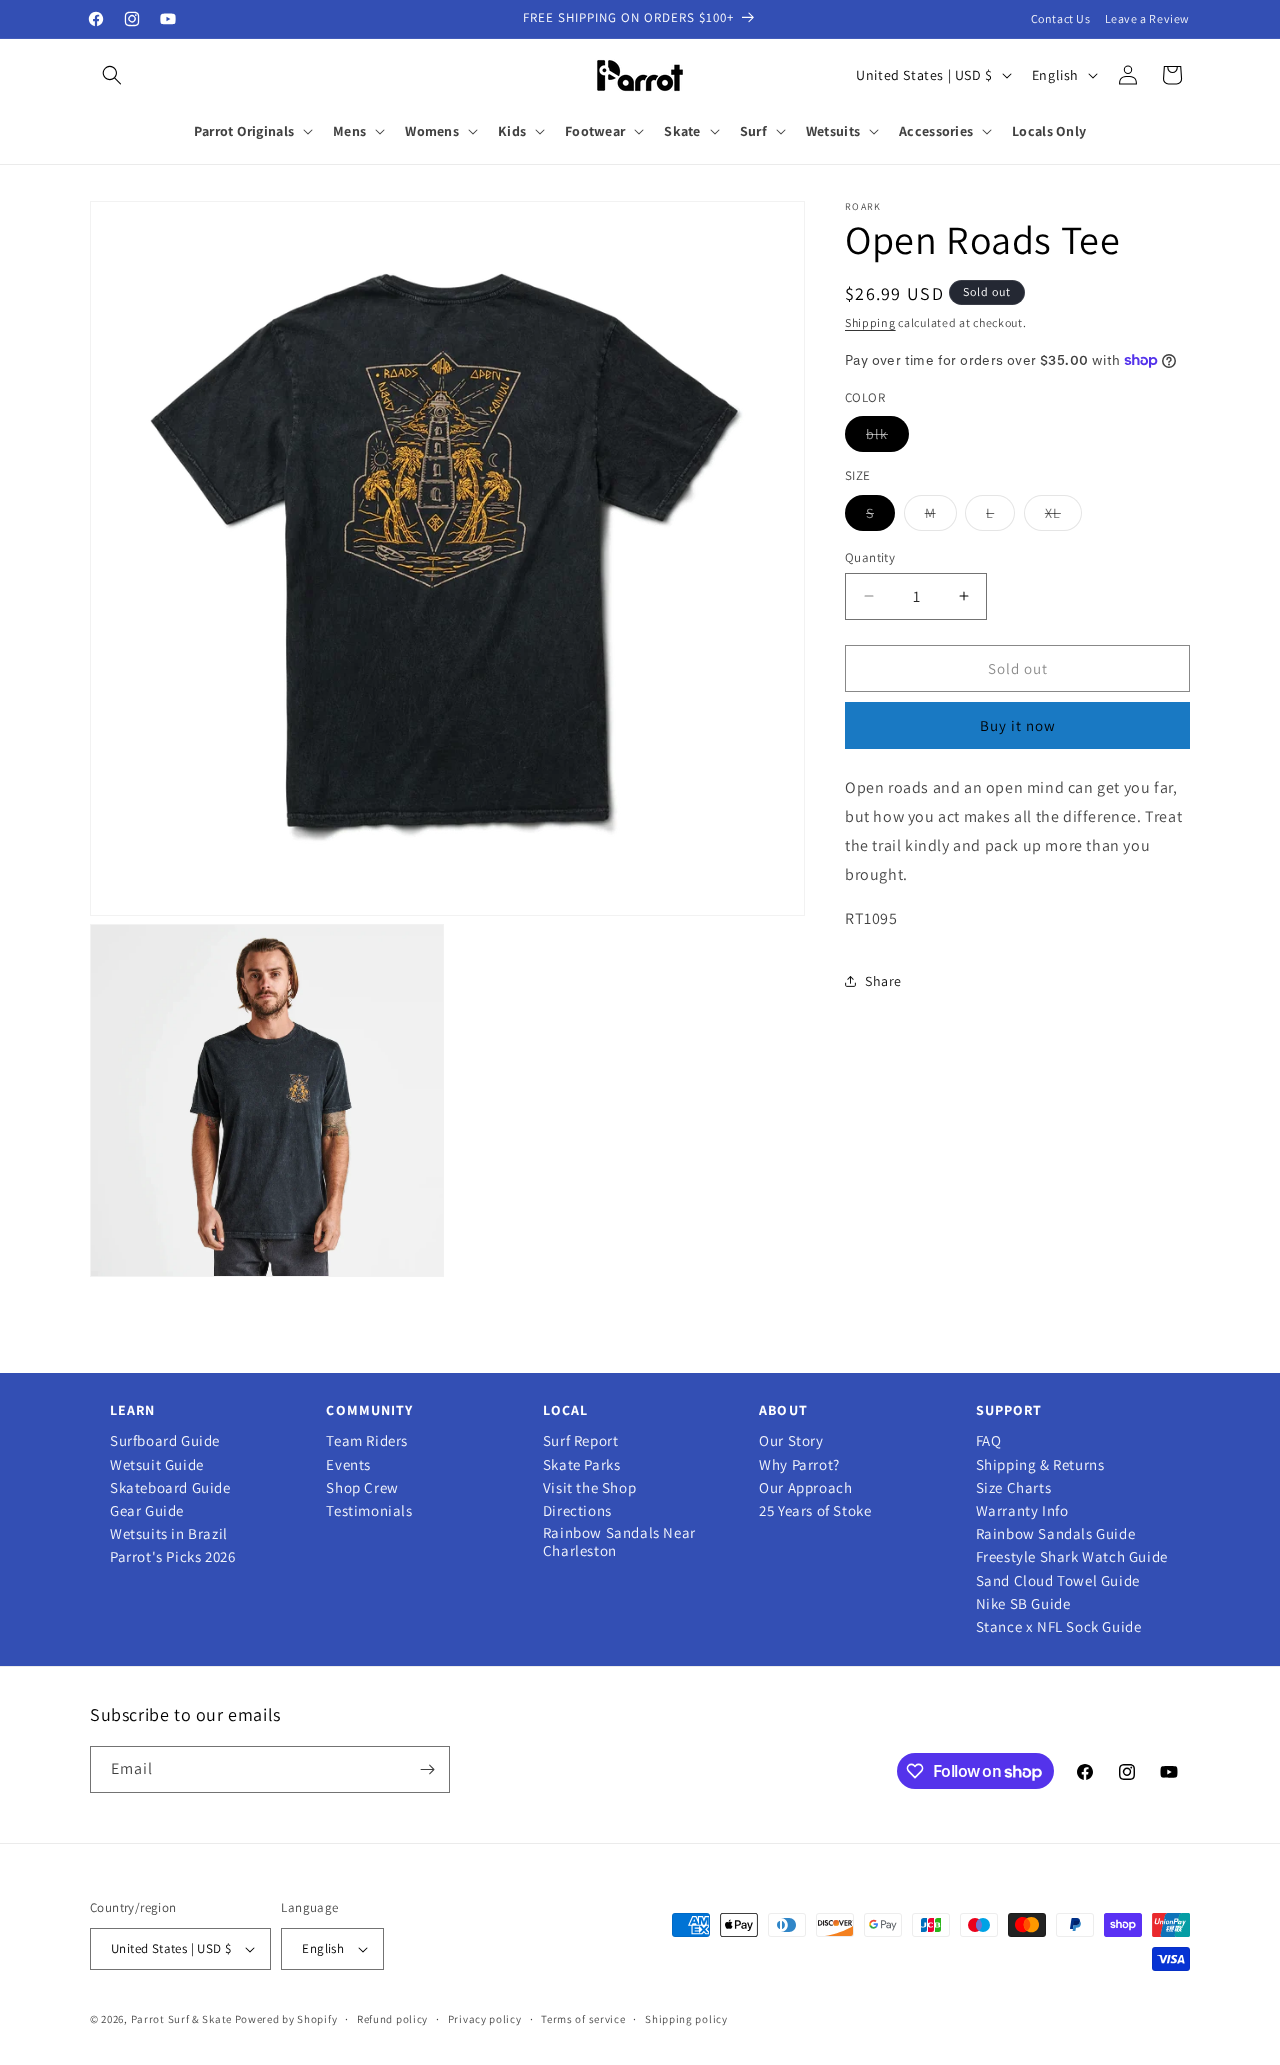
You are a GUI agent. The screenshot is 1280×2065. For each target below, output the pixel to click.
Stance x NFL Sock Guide (1059, 1627)
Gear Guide (147, 1511)
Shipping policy (686, 2019)
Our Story (791, 1441)
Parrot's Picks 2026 (172, 1557)
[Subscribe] (427, 1769)
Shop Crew (362, 1488)
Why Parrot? (799, 1465)
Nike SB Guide (1023, 1604)
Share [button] (883, 980)
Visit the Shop (589, 1488)
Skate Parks (582, 1465)
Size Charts (1014, 1488)
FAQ (989, 1441)
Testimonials (369, 1511)
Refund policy (392, 2019)
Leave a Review (1147, 18)
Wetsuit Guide (157, 1465)
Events (348, 1465)
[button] (112, 75)
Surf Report (581, 1441)
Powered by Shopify (286, 2019)
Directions (577, 1511)
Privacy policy (485, 2019)
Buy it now (1018, 725)
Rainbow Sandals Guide (1056, 1534)
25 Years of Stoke (815, 1511)
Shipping (870, 322)
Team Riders (367, 1441)
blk (887, 438)
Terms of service (583, 2019)
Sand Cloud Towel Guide (1058, 1581)
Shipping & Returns (1040, 1465)
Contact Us (1061, 18)
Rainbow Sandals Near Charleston (619, 1542)
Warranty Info (1022, 1511)
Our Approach (805, 1488)
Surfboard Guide (165, 1441)
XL (1063, 516)
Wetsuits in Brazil (169, 1534)
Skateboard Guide (170, 1488)
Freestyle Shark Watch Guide (1072, 1557)
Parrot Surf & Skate (181, 2019)
